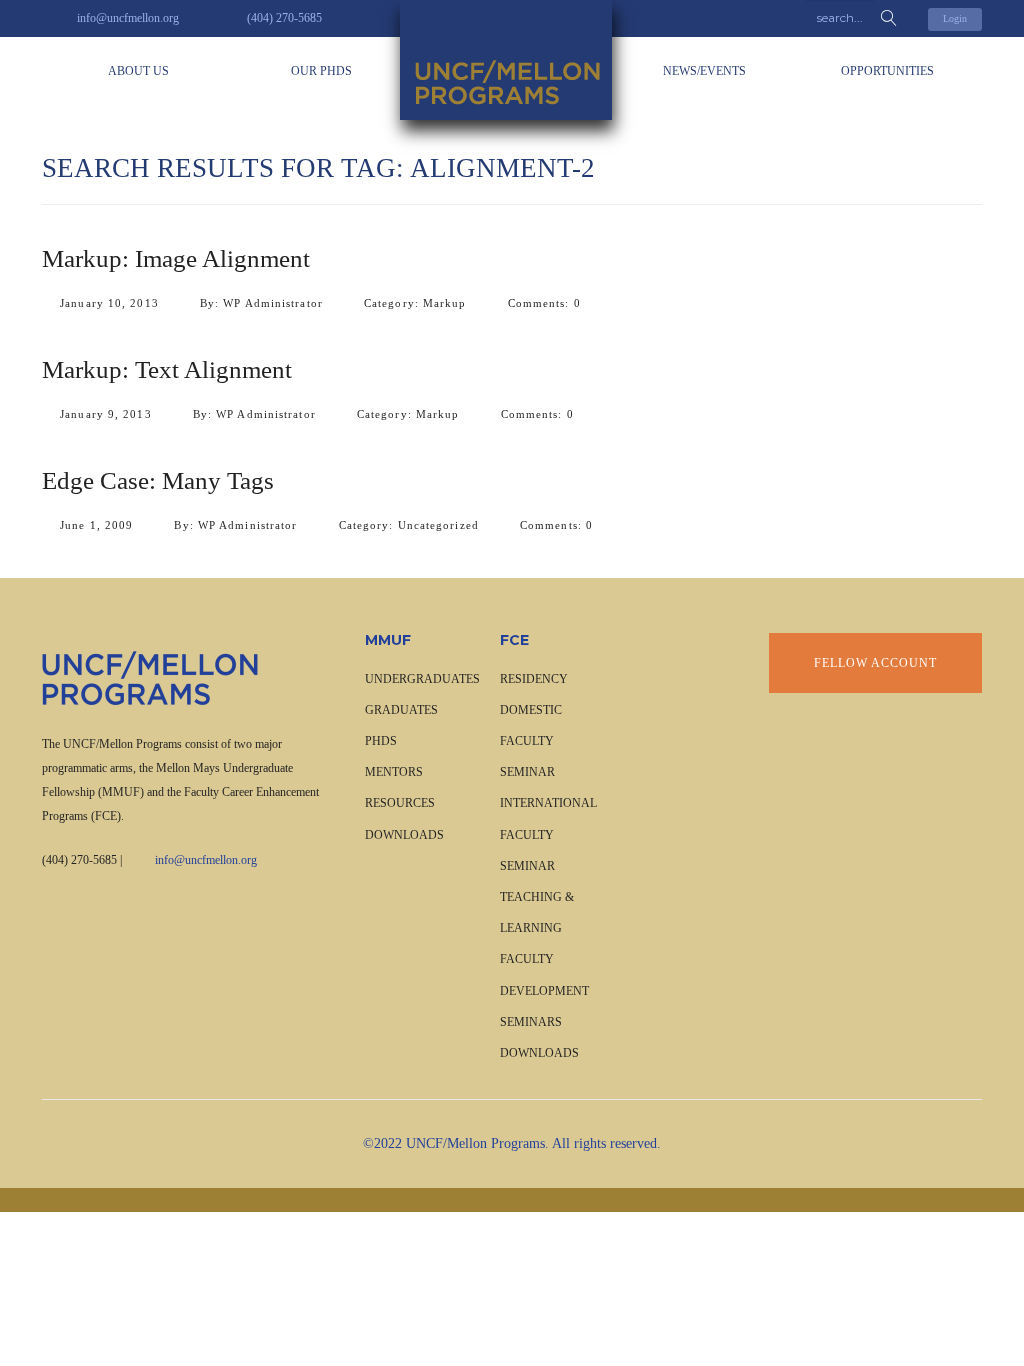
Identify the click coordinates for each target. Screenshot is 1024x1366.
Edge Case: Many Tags (158, 480)
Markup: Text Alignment (167, 369)
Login (955, 18)
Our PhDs (321, 71)
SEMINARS (531, 1022)
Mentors (394, 772)
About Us (138, 71)
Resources (400, 803)
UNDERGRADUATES (422, 679)
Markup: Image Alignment (176, 258)
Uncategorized (438, 525)
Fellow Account (875, 663)
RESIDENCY (534, 679)
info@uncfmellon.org (206, 860)
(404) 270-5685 (79, 860)
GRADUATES (401, 710)
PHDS (381, 741)
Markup (445, 303)
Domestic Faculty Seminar (531, 741)
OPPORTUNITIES (887, 71)
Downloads (404, 835)
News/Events (704, 71)
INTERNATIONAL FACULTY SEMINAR (548, 834)
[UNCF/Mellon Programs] (512, 60)
